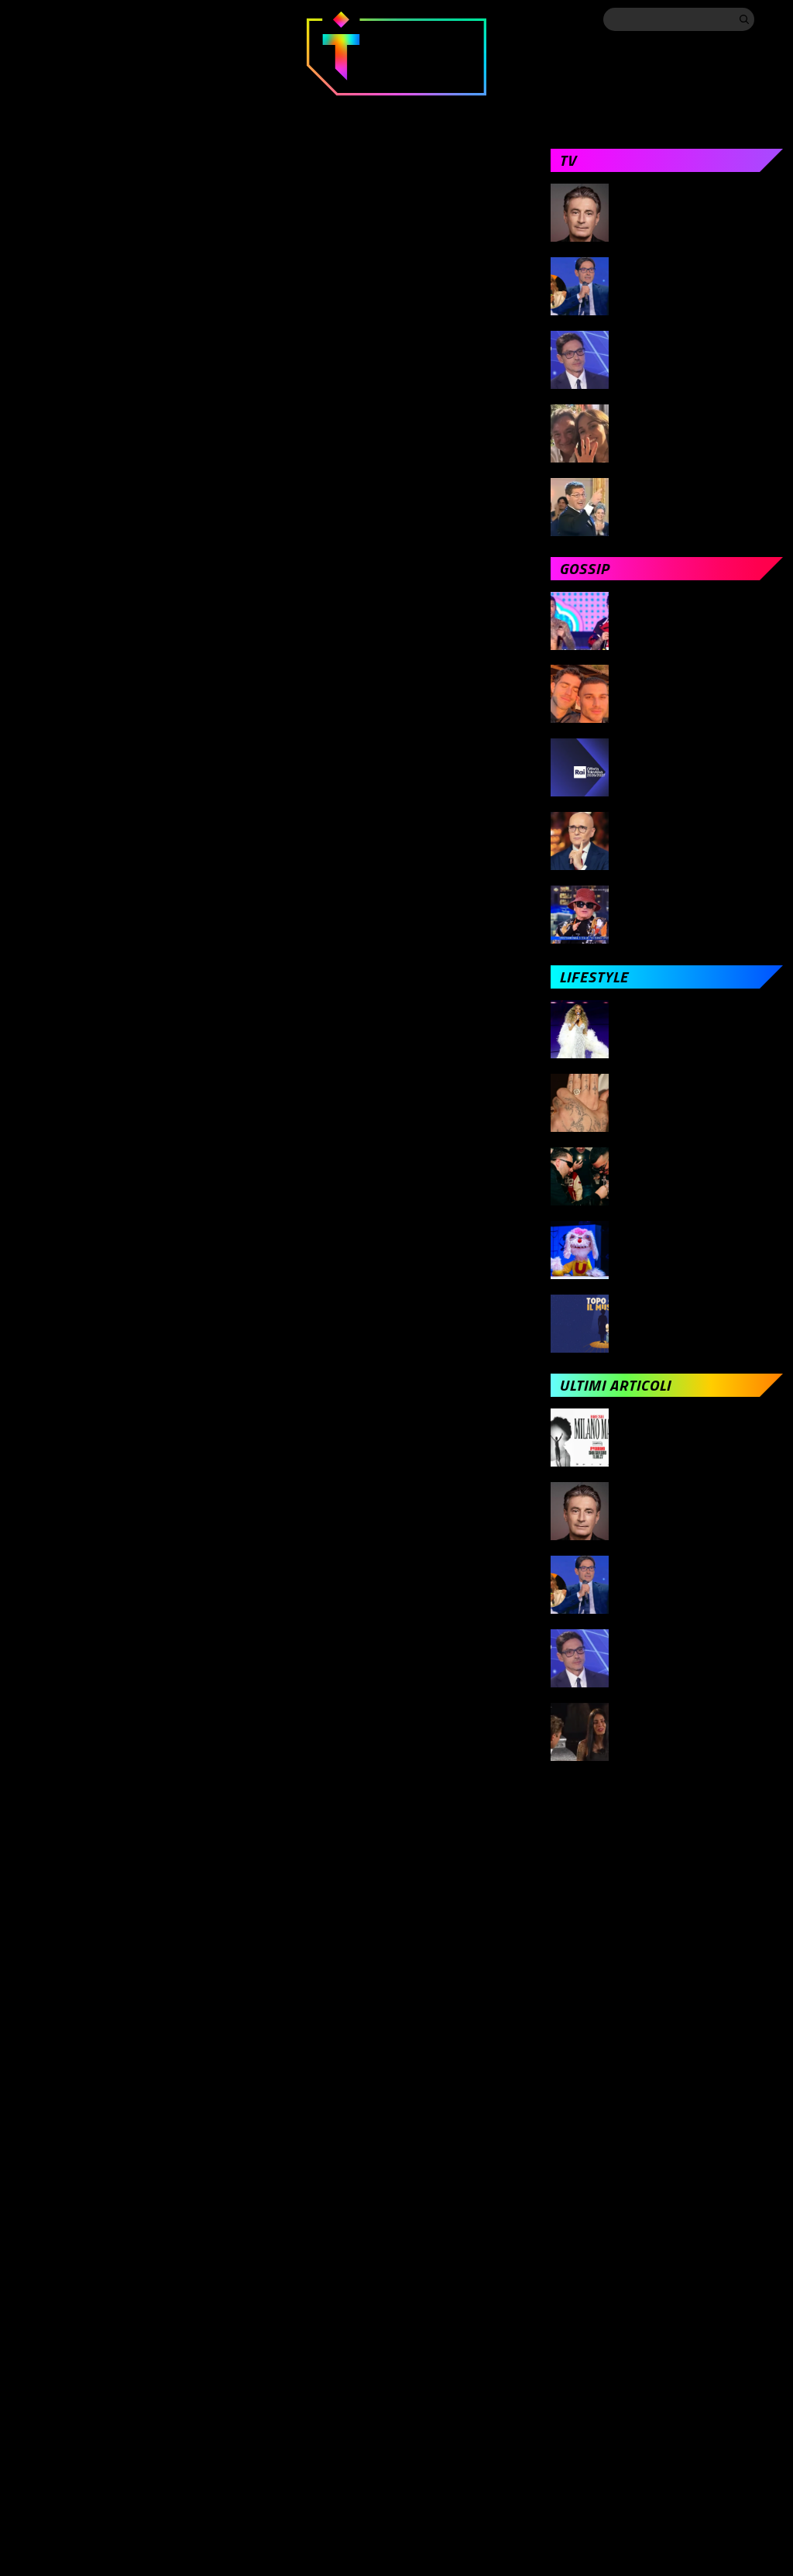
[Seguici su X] (50, 19)
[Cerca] (744, 19)
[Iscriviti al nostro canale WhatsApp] (174, 19)
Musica (319, 110)
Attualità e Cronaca (72, 110)
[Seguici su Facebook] (19, 19)
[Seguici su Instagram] (81, 19)
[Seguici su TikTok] (112, 19)
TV (177, 110)
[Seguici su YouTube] (143, 19)
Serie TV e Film (420, 110)
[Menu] (772, 19)
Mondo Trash (635, 110)
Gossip (241, 110)
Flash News (747, 110)
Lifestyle (529, 110)
